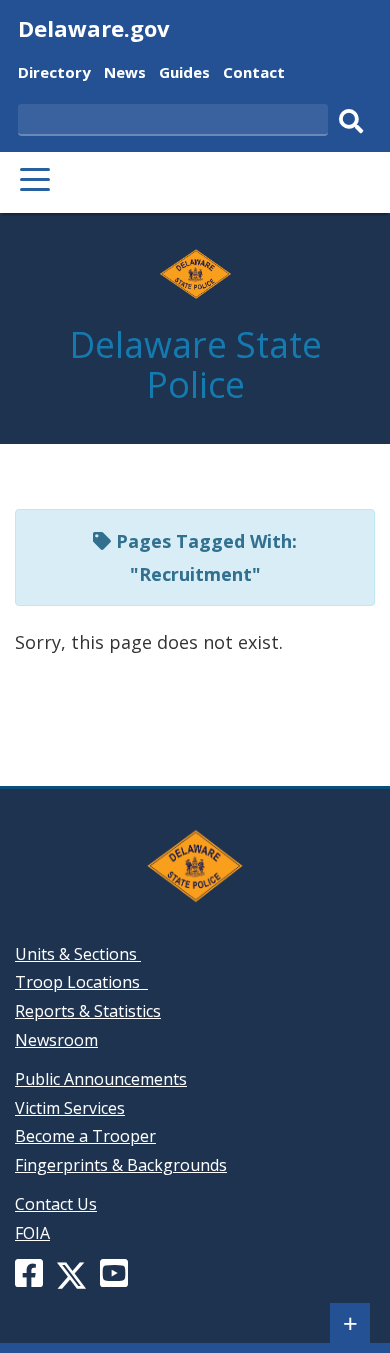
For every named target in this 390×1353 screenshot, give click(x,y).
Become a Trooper (85, 1136)
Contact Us (56, 1204)
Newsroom (56, 1040)
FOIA (32, 1233)
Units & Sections (78, 954)
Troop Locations (81, 982)
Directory (54, 74)
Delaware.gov (94, 28)
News (125, 74)
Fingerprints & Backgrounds (121, 1165)
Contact (254, 74)
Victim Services (70, 1108)
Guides (184, 74)
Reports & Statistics (88, 1011)
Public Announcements (101, 1079)
